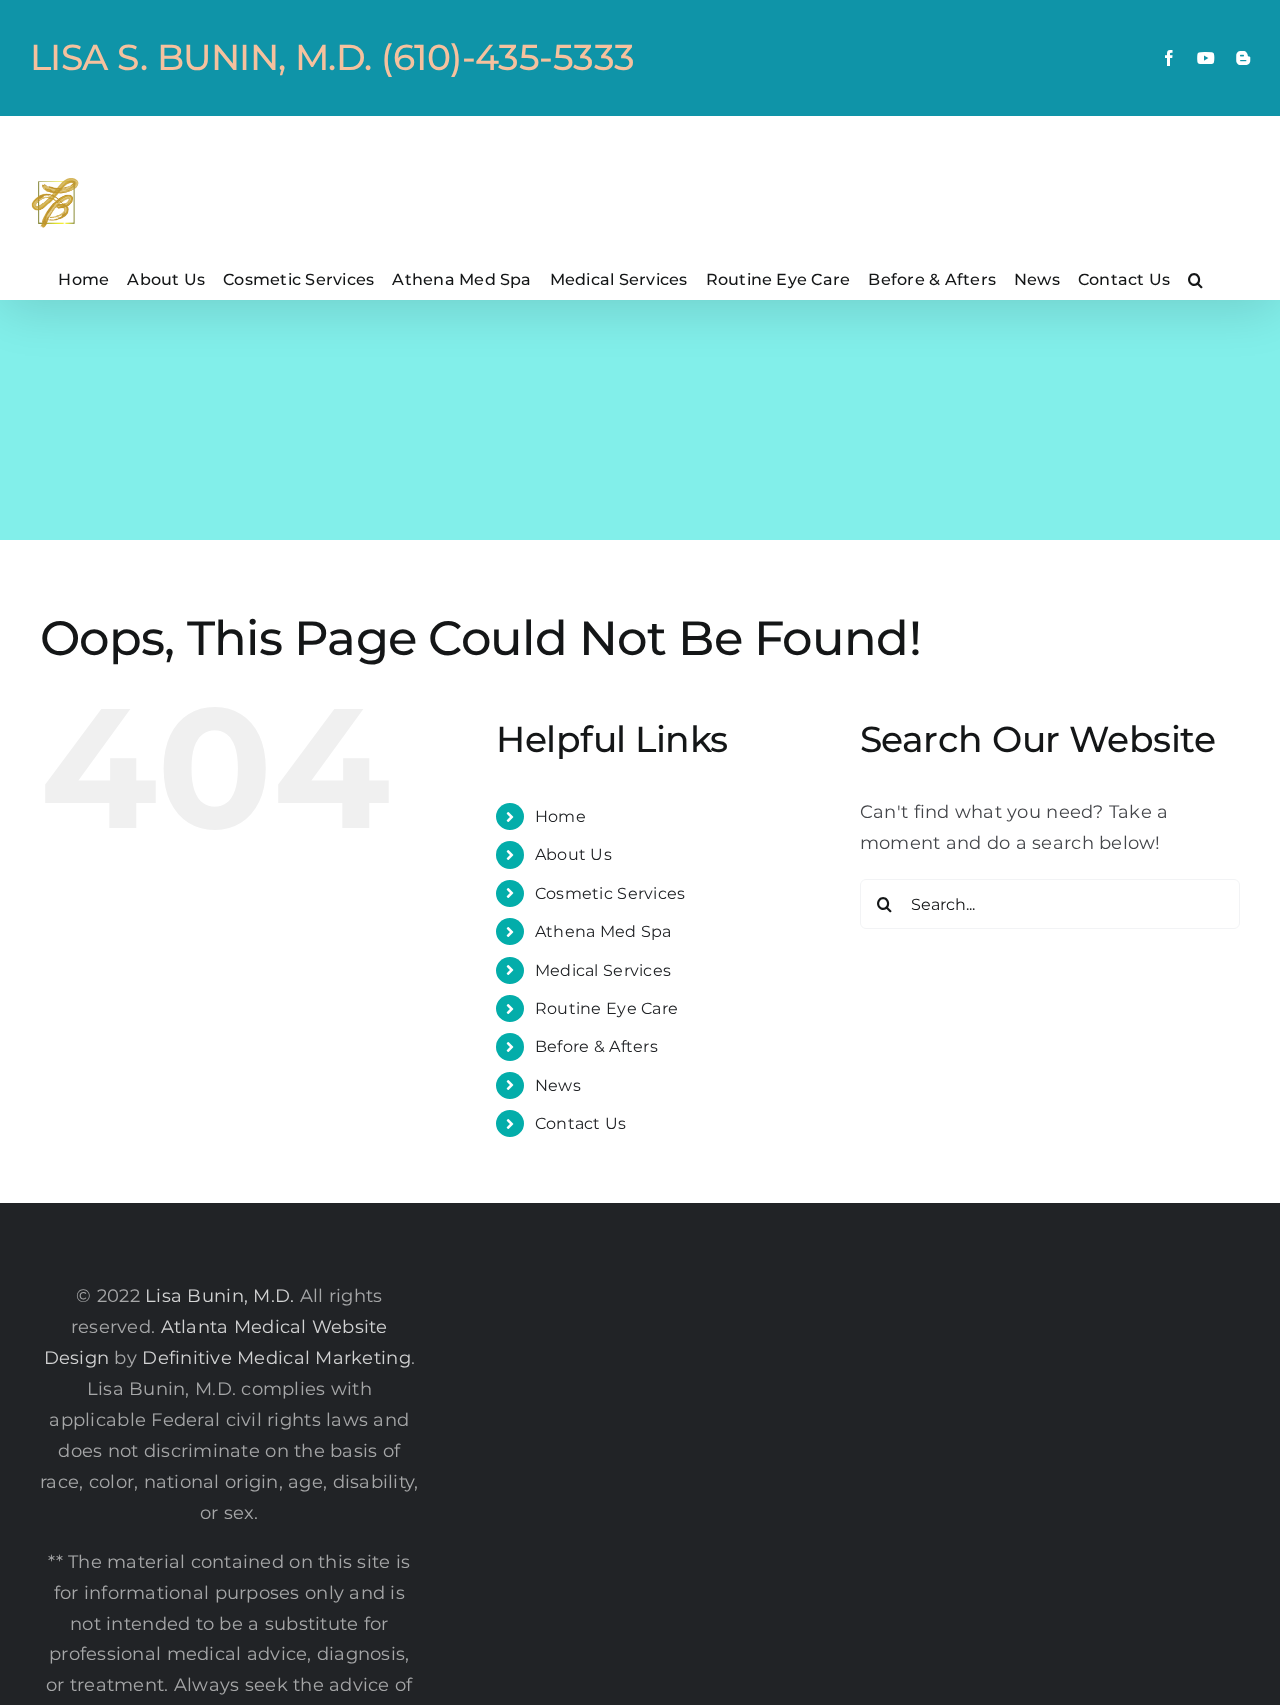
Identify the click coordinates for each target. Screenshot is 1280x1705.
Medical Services (603, 970)
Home (560, 816)
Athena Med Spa (603, 931)
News (558, 1085)
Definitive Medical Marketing (276, 1358)
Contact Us (581, 1123)
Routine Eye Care (606, 1008)
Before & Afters (596, 1046)
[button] (1195, 279)
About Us (573, 854)
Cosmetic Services (610, 893)
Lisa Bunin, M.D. (219, 1296)
